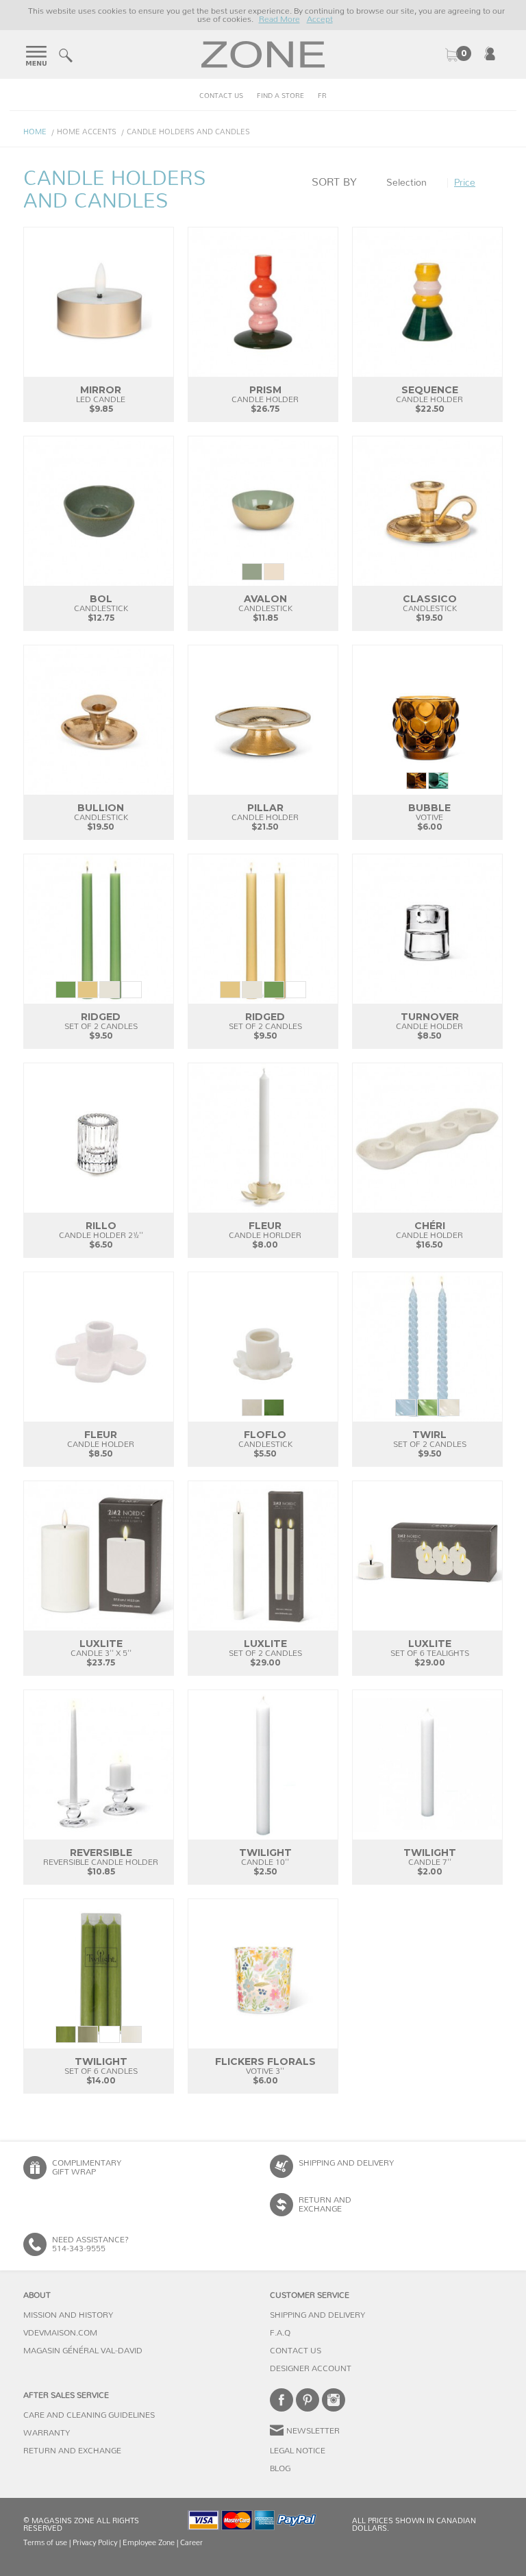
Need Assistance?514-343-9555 (90, 2244)
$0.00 (458, 55)
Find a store (280, 96)
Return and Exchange (72, 2451)
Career (191, 2543)
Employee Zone (149, 2543)
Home (35, 132)
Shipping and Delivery (346, 2163)
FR (322, 96)
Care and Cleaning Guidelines (89, 2415)
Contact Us (221, 96)
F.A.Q (280, 2333)
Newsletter (313, 2431)
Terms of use (45, 2543)
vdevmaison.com (60, 2333)
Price (465, 183)
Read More (279, 19)
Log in (490, 53)
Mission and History (68, 2315)
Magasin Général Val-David (83, 2351)
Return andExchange (325, 2204)
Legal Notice (298, 2451)
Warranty (47, 2433)
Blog (280, 2468)
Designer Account (311, 2368)
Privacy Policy (95, 2543)
